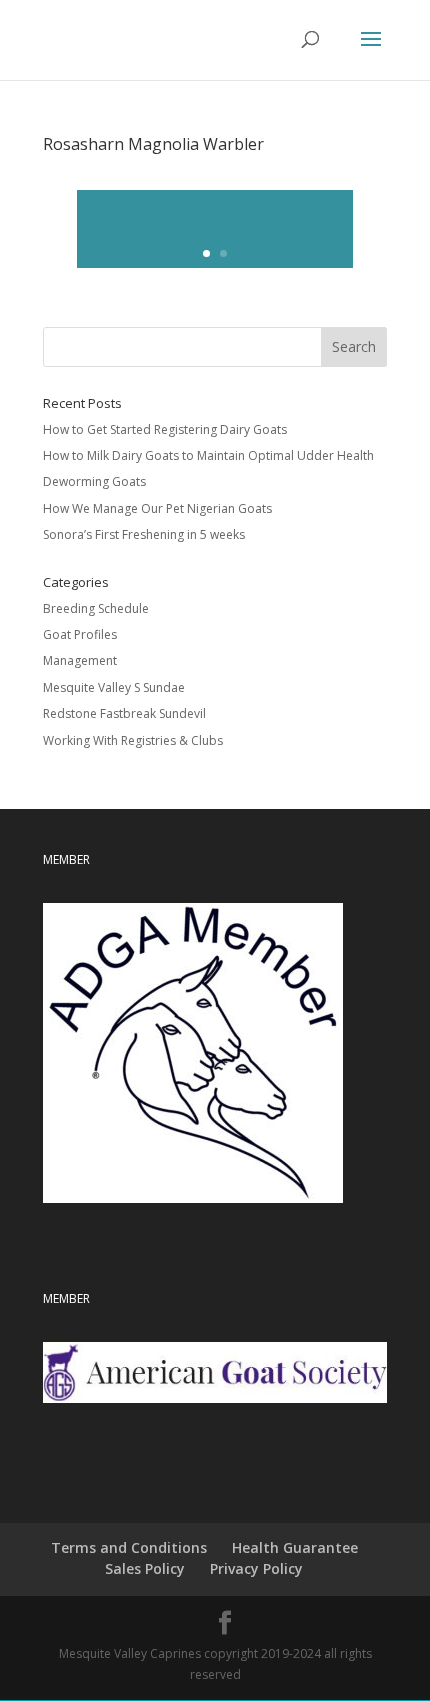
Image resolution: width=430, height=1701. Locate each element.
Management (80, 660)
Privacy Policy (256, 1568)
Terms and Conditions (129, 1547)
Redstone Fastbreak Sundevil (124, 713)
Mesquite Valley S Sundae (114, 687)
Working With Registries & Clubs (133, 740)
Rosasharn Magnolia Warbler (153, 144)
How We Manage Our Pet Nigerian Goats (157, 508)
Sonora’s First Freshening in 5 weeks (144, 534)
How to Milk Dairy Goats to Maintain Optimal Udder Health (208, 455)
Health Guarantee (295, 1547)
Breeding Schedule (96, 608)
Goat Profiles (80, 634)
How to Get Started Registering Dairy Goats (165, 429)
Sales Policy (145, 1568)
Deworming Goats (94, 481)
